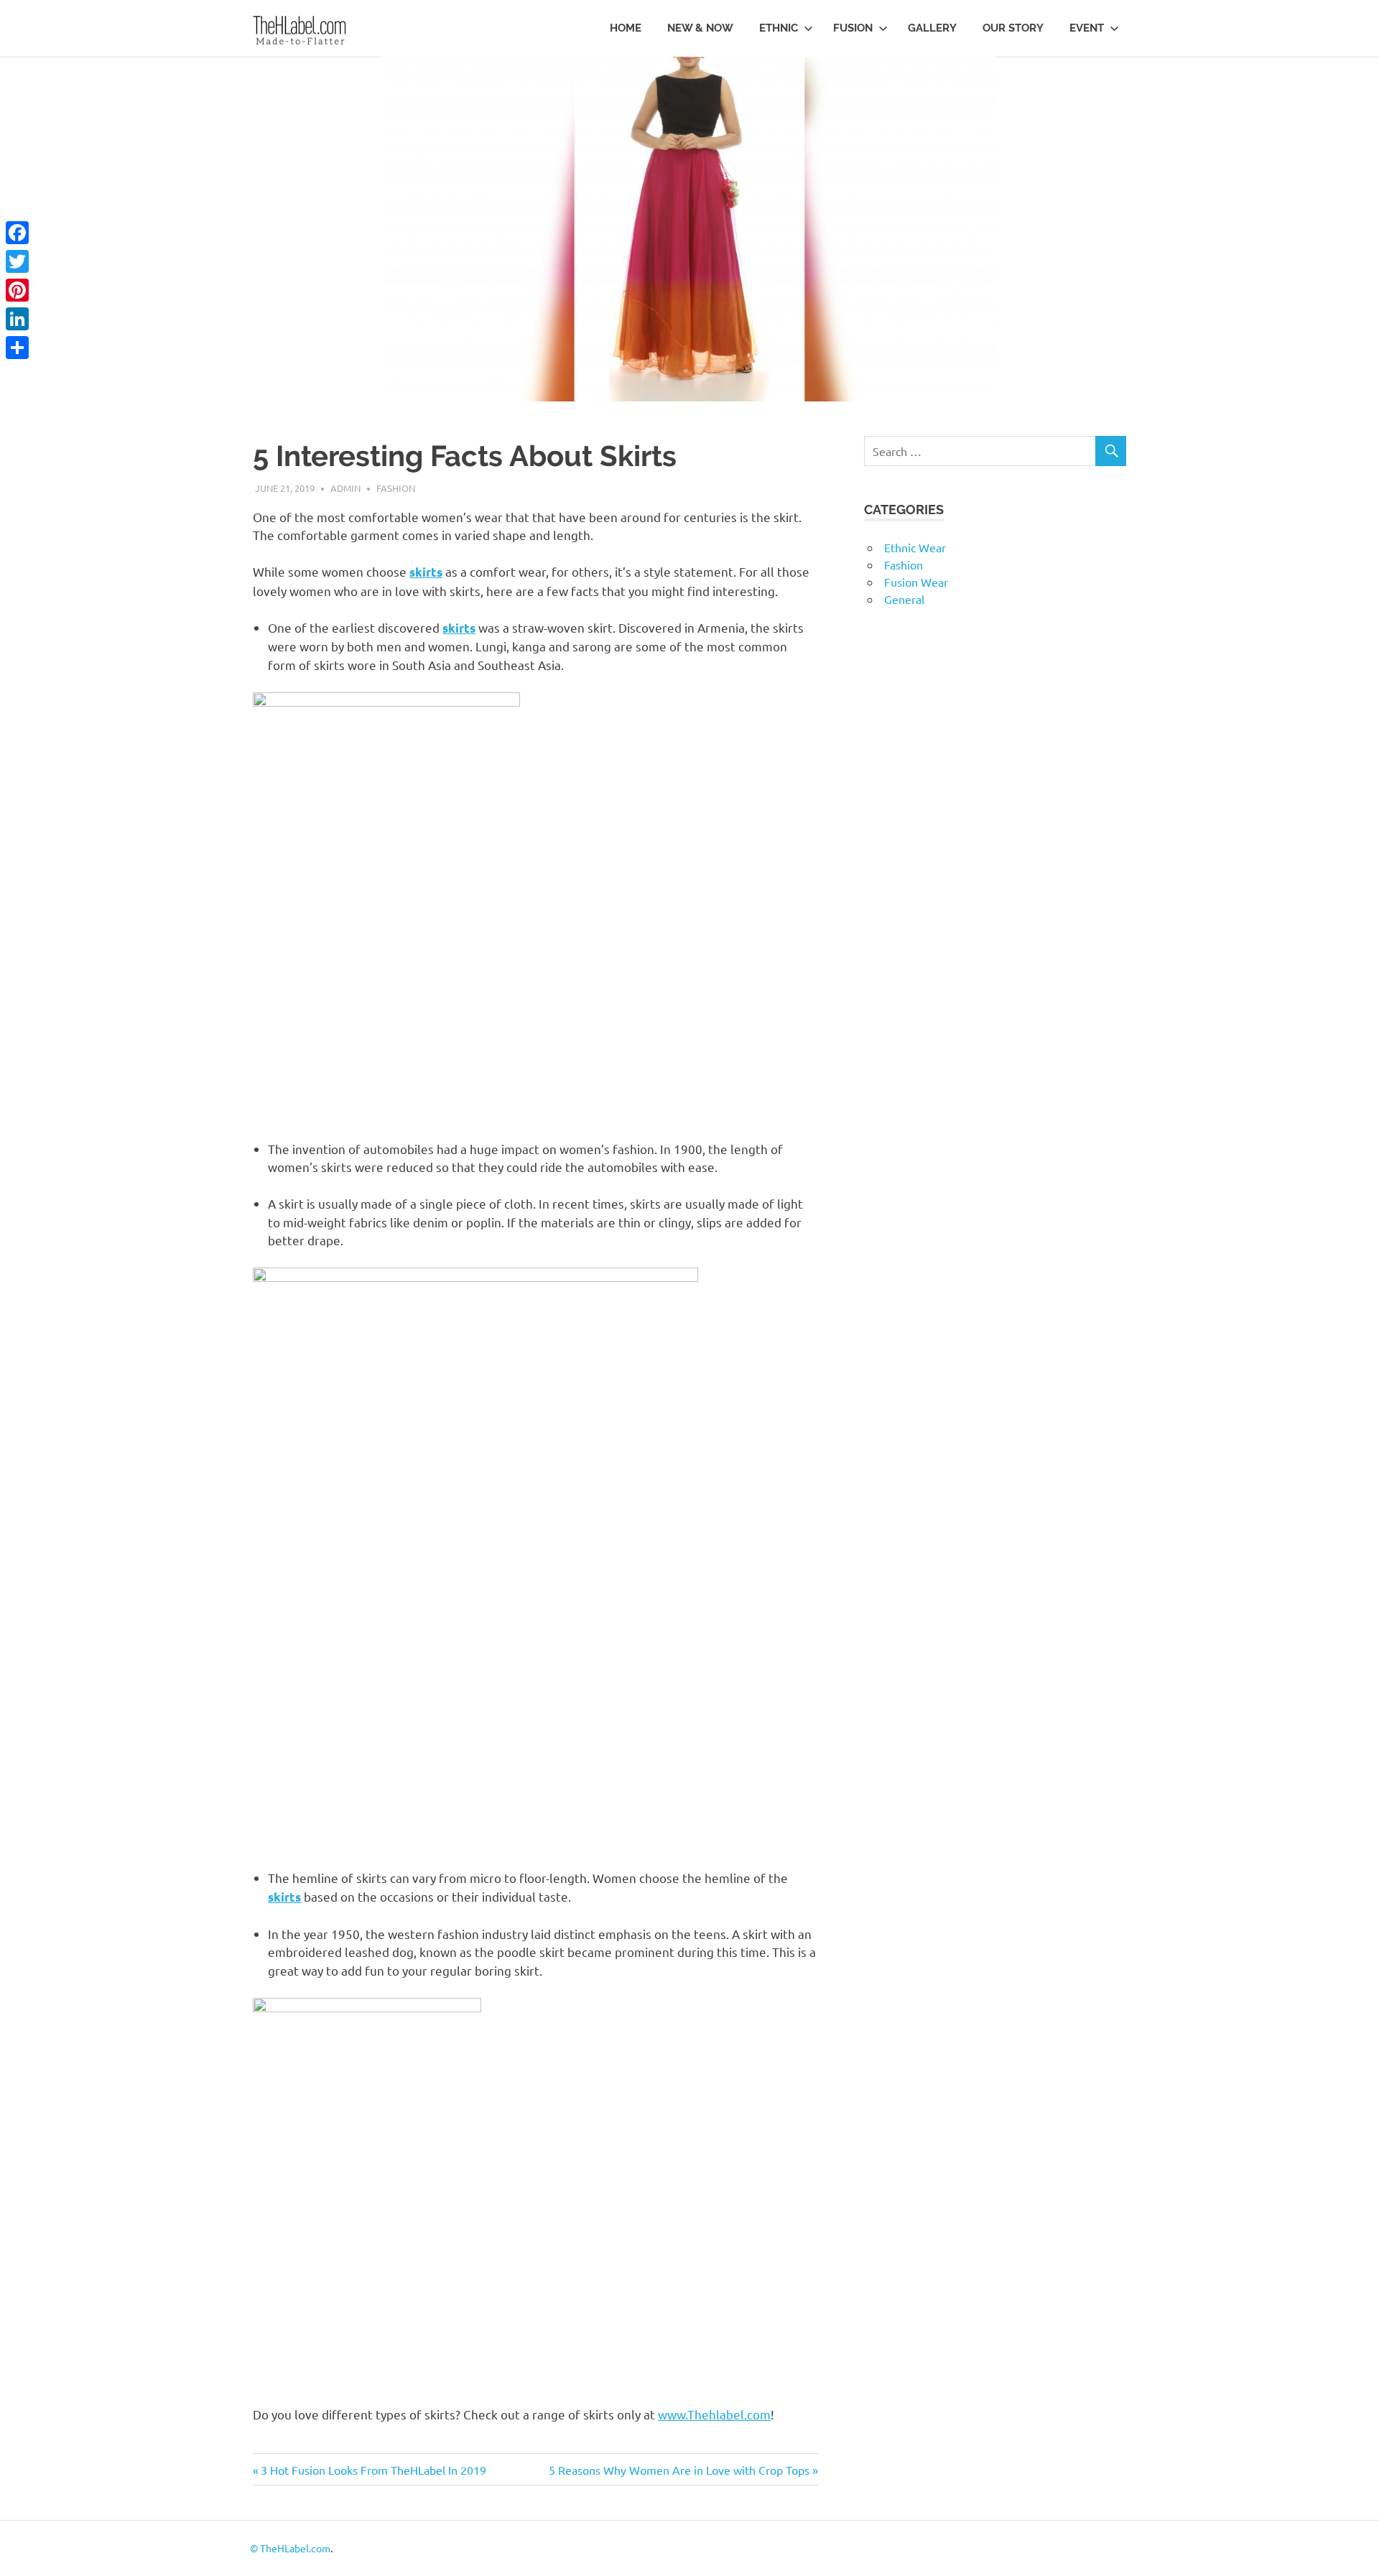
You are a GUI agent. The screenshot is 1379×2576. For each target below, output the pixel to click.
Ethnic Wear (915, 547)
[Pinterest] (17, 290)
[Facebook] (17, 233)
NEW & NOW (700, 28)
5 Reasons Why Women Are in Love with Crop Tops (679, 2470)
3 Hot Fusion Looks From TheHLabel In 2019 (373, 2470)
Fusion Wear (916, 582)
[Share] (17, 348)
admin (345, 488)
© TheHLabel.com (290, 2548)
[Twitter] (17, 261)
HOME (626, 28)
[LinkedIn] (17, 319)
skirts (426, 572)
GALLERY (932, 28)
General (904, 599)
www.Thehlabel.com (714, 2414)
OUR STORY (1013, 28)
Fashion (396, 488)
